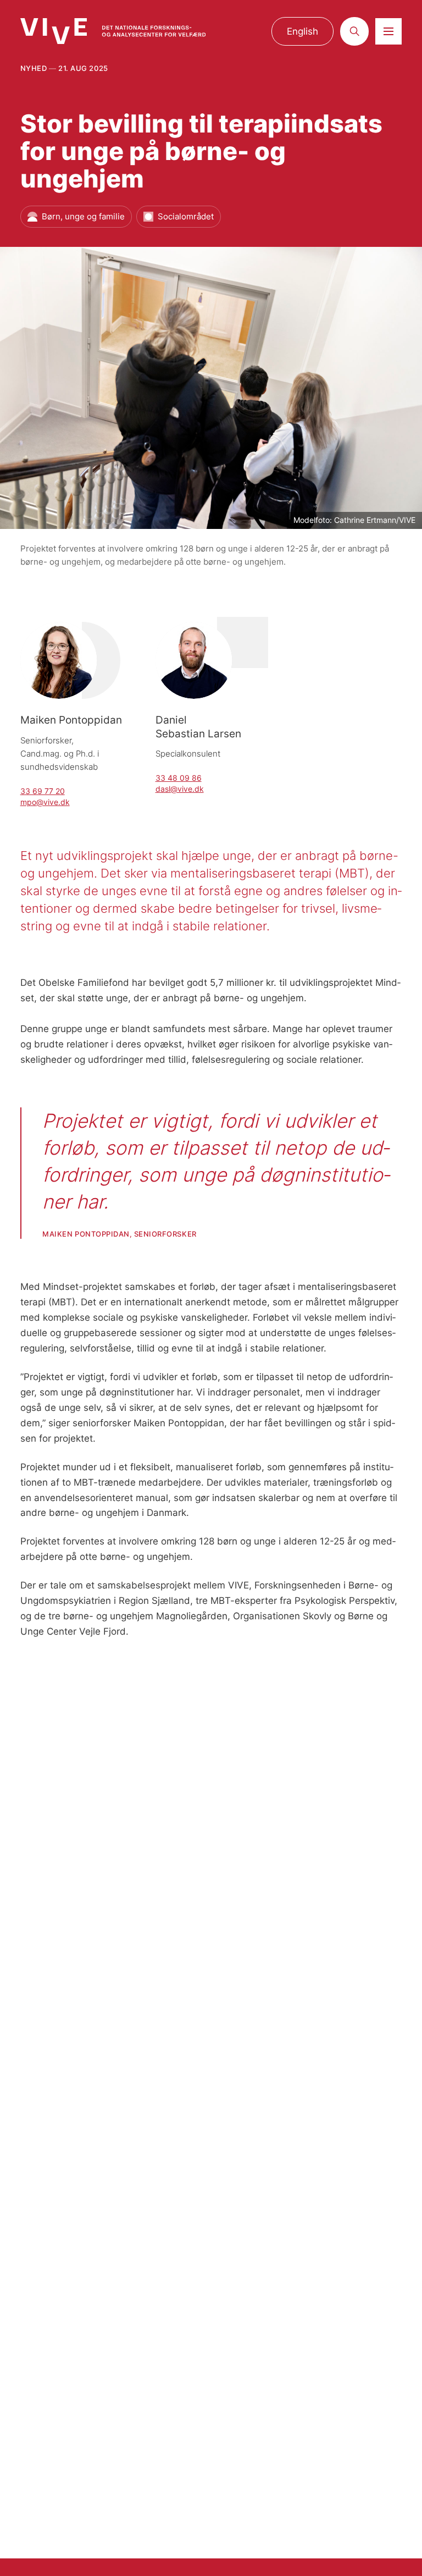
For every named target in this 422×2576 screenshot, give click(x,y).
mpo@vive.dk (45, 802)
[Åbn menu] (388, 31)
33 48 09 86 (179, 778)
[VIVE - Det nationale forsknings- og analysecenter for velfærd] (113, 31)
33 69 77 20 (43, 791)
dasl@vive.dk (180, 789)
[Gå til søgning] (354, 31)
